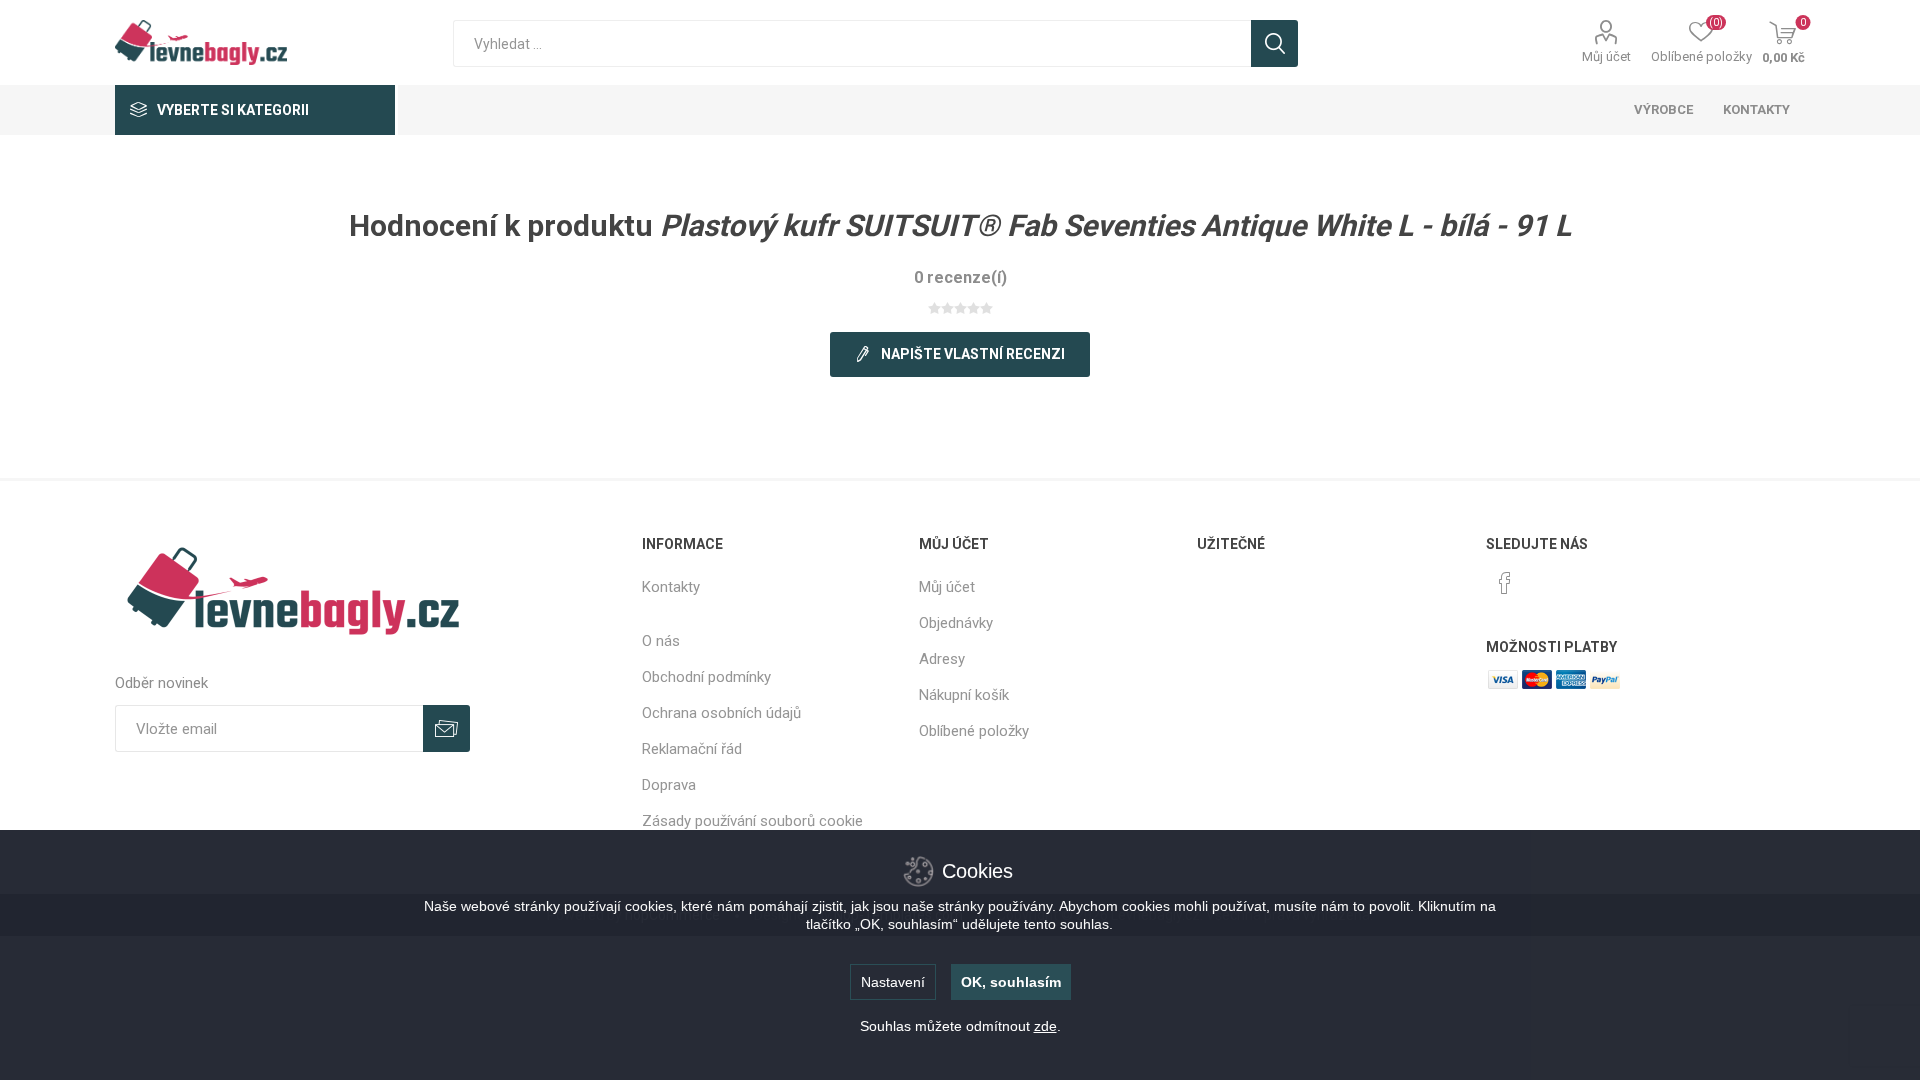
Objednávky (956, 623)
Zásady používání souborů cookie (752, 821)
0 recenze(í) (960, 277)
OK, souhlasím (1011, 982)
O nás (661, 641)
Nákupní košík (964, 695)
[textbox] (852, 43)
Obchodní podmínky (706, 677)
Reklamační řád (692, 749)
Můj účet (1606, 56)
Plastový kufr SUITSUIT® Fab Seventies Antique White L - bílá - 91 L (1115, 225)
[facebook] (1505, 583)
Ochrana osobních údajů (721, 713)
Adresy (942, 659)
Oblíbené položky (974, 731)
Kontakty (671, 587)
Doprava (669, 785)
